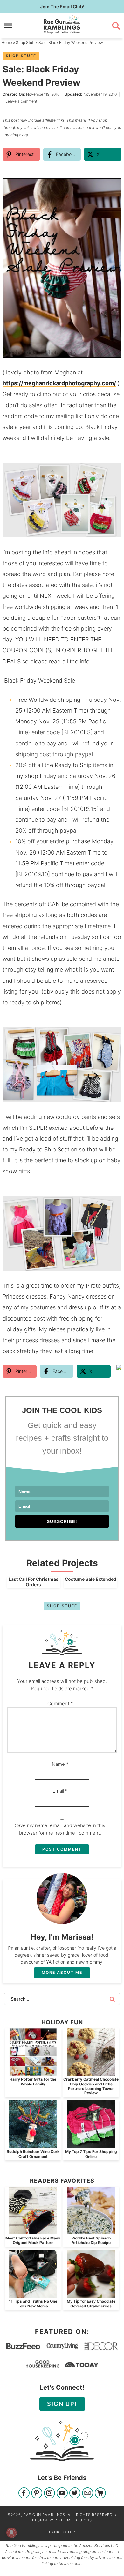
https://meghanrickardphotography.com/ (59, 383)
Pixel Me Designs (73, 2520)
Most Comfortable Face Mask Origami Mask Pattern (33, 2240)
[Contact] (88, 2494)
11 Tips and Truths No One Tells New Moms (33, 2303)
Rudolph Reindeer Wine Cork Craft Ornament (33, 2154)
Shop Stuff (21, 56)
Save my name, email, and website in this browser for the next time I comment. (60, 1829)
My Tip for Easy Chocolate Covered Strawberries (91, 2303)
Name (60, 1764)
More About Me (62, 1972)
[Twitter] (75, 2494)
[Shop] (100, 2494)
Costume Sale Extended (91, 1579)
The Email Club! (62, 7)
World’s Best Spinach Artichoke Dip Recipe (91, 2240)
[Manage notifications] (11, 2533)
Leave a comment (21, 101)
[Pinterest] (37, 2494)
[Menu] (8, 26)
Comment (60, 1703)
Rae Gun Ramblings (62, 25)
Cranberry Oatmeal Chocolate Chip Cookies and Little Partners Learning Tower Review (91, 2086)
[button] (112, 187)
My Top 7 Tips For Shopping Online (91, 2154)
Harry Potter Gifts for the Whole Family (33, 2081)
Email (60, 1791)
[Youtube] (62, 2494)
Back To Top (62, 2532)
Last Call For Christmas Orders (34, 1582)
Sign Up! (62, 2404)
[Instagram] (49, 2494)
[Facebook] (24, 2494)
